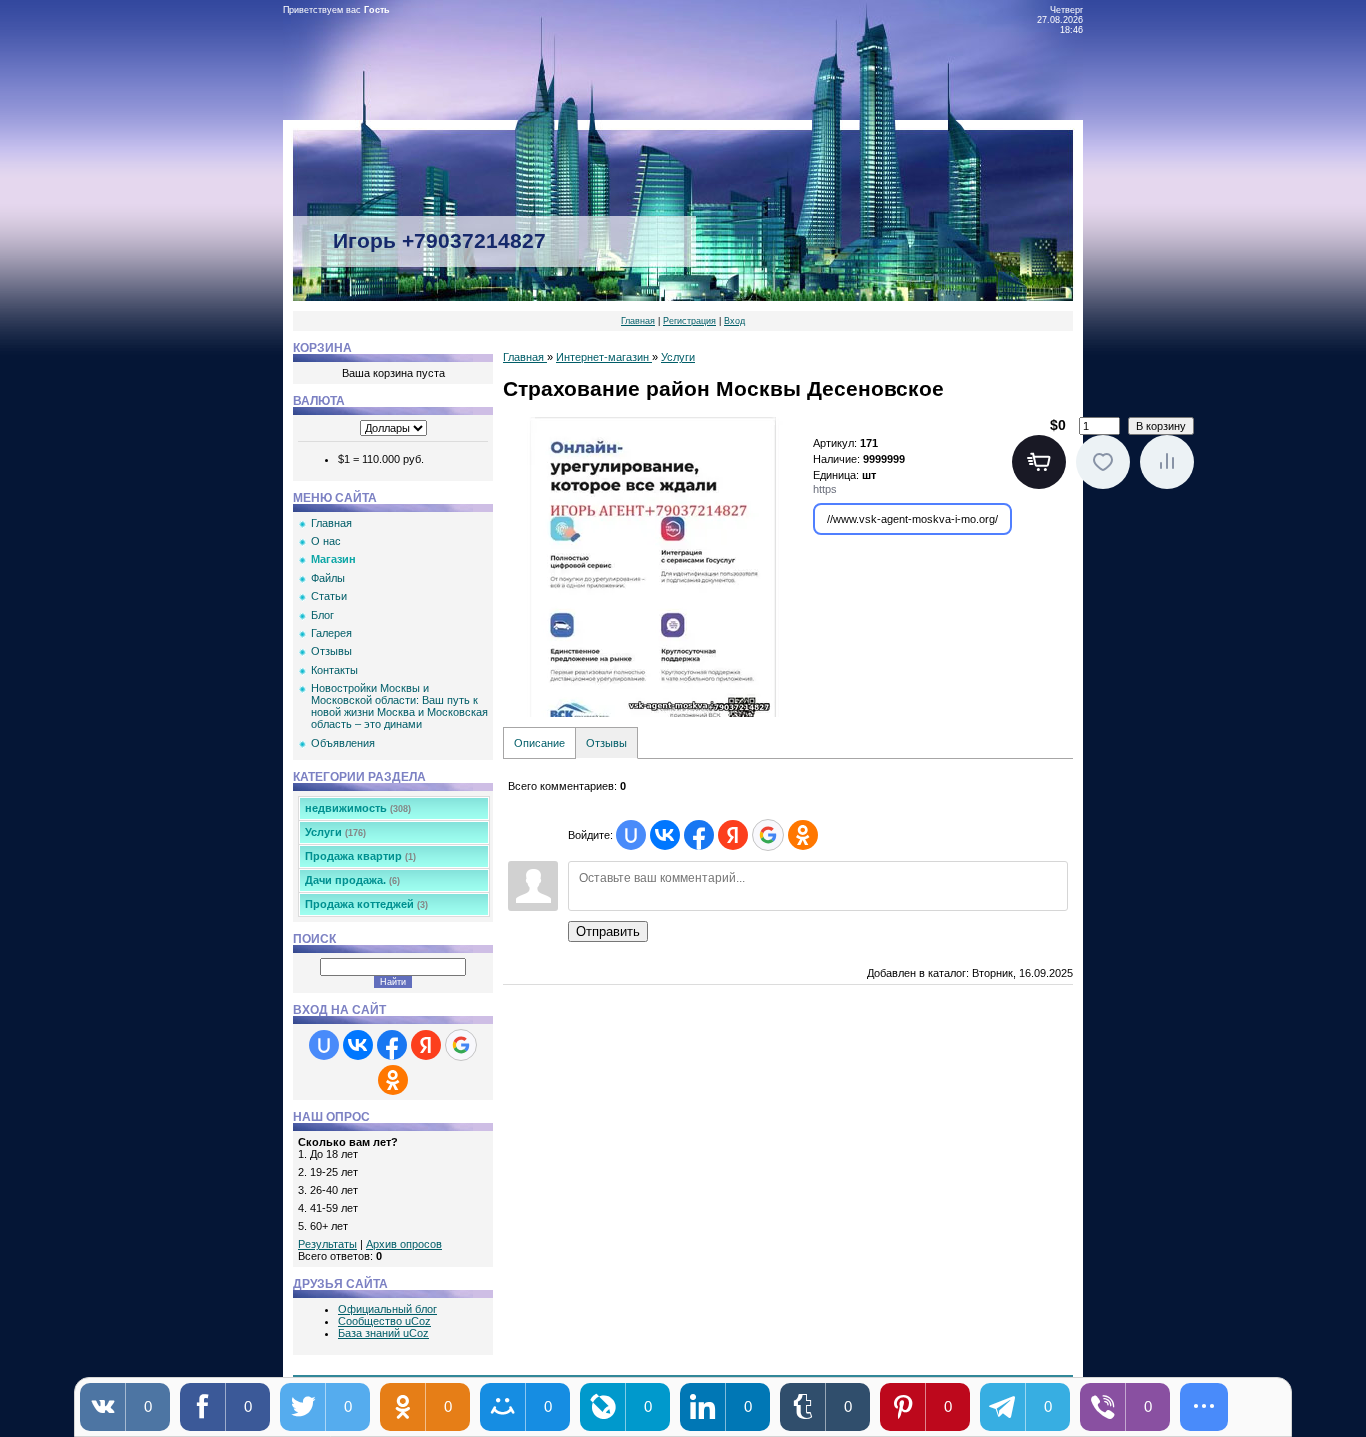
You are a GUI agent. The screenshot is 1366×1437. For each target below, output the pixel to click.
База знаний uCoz (383, 1333)
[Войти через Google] (461, 1045)
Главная (638, 321)
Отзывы (606, 743)
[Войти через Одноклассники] (393, 1080)
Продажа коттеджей (366, 904)
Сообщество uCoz (384, 1321)
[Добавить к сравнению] (1167, 462)
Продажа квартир (360, 856)
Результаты (327, 1244)
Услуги (335, 832)
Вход (734, 321)
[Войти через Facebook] (392, 1045)
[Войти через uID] (324, 1045)
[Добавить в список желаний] (1103, 462)
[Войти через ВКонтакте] (358, 1045)
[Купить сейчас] (1039, 462)
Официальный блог (387, 1309)
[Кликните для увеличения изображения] (653, 567)
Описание (539, 743)
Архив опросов (404, 1244)
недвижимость (358, 808)
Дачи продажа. (352, 880)
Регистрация (689, 321)
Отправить (608, 931)
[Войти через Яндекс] (426, 1045)
